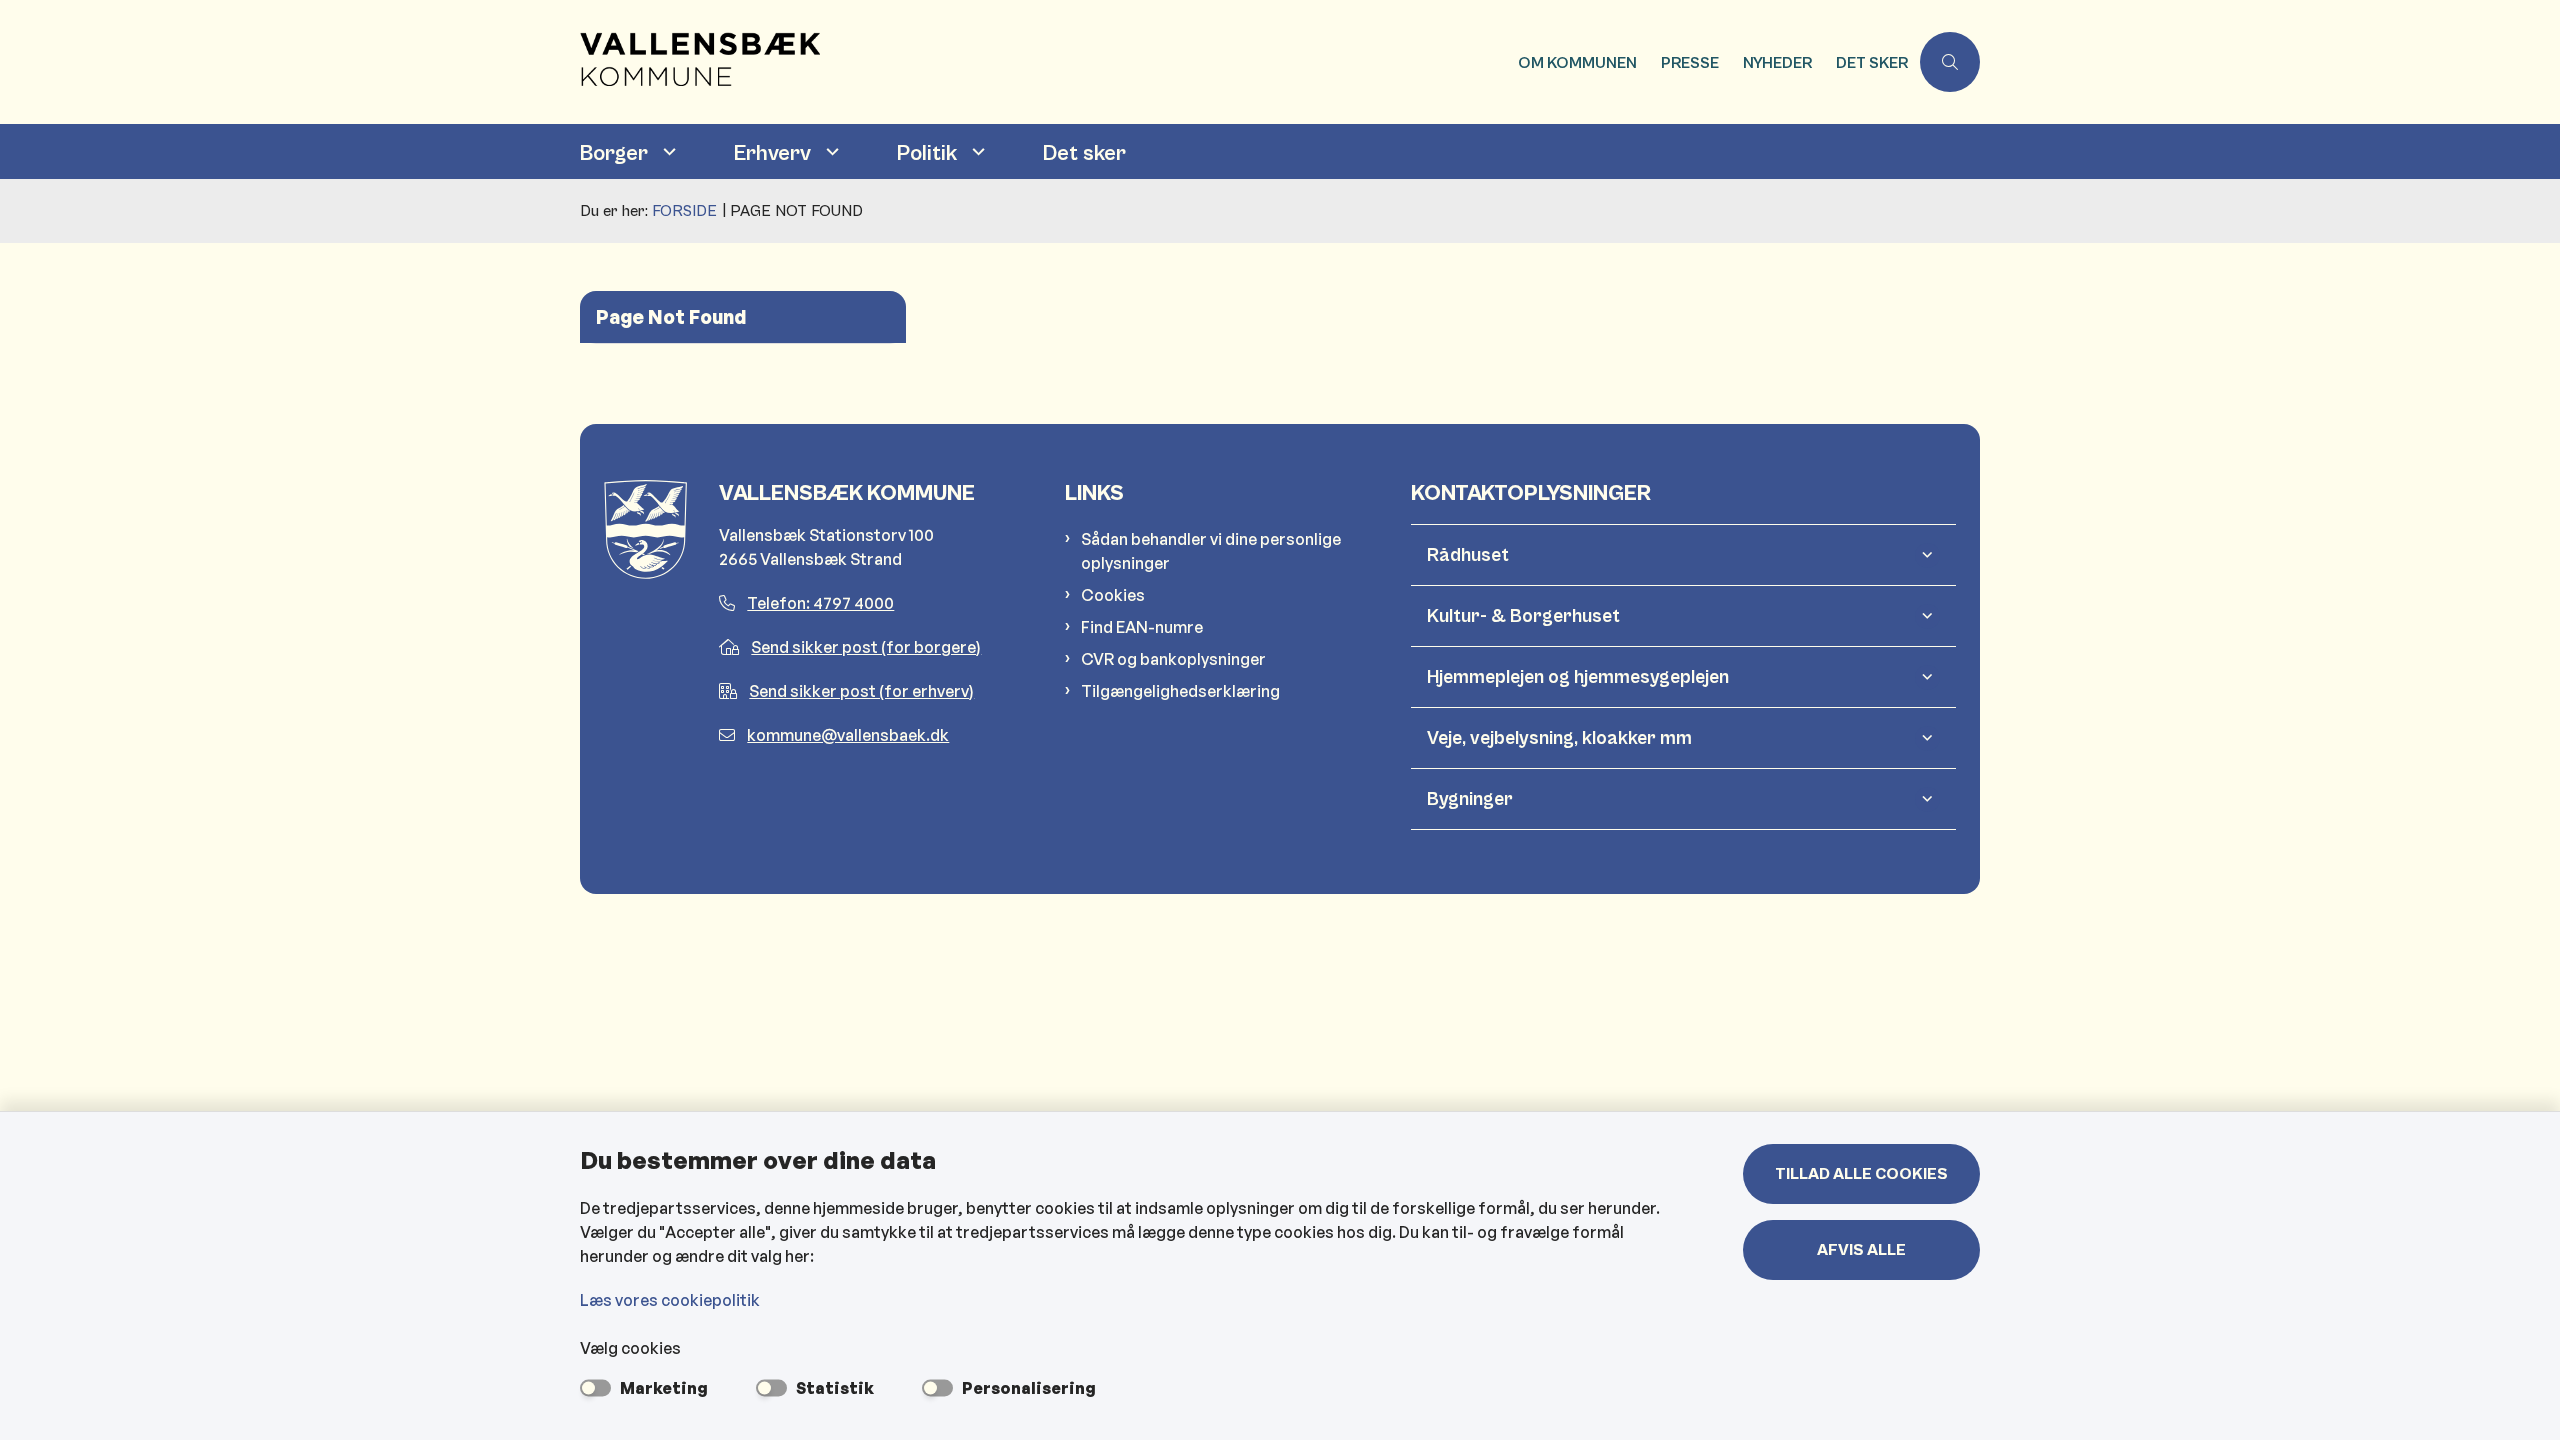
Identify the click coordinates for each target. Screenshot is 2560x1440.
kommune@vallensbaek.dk (848, 735)
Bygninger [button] (1470, 799)
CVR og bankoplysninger (1173, 659)
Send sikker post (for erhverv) (861, 691)
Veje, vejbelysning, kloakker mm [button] (1559, 738)
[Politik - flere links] (976, 151)
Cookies (1113, 595)
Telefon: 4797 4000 (820, 603)
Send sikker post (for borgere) (866, 647)
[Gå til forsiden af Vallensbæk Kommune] (1043, 62)
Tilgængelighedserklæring (1180, 691)
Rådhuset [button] (1468, 555)
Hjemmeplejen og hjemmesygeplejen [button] (1578, 677)
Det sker (1084, 153)
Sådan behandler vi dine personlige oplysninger (1211, 551)
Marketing (664, 1388)
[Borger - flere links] (667, 151)
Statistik (835, 1388)
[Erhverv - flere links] (830, 151)
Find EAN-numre (1142, 627)
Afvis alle (1861, 1250)
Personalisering (1029, 1388)
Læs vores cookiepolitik (670, 1300)
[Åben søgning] (1950, 62)
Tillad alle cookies (1861, 1174)
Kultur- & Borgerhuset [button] (1523, 616)
